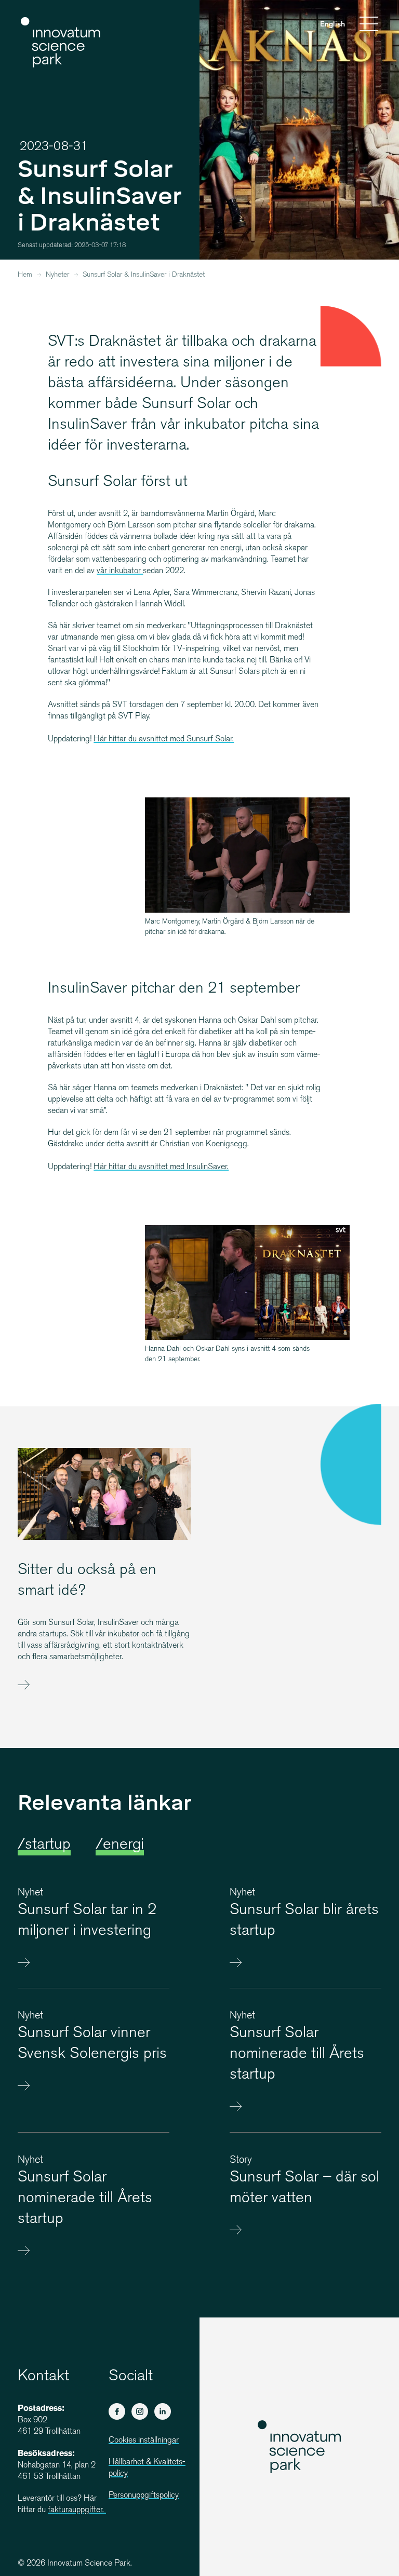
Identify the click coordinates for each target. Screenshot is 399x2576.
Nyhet (30, 1893)
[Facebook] (117, 2411)
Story (241, 2160)
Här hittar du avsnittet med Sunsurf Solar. (164, 740)
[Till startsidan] (61, 43)
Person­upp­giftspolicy (144, 2496)
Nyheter (57, 275)
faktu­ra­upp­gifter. (77, 2510)
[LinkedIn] (163, 2411)
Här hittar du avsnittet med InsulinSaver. (161, 1167)
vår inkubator (120, 571)
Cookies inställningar (144, 2441)
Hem (25, 275)
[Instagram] (140, 2411)
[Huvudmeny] (369, 25)
